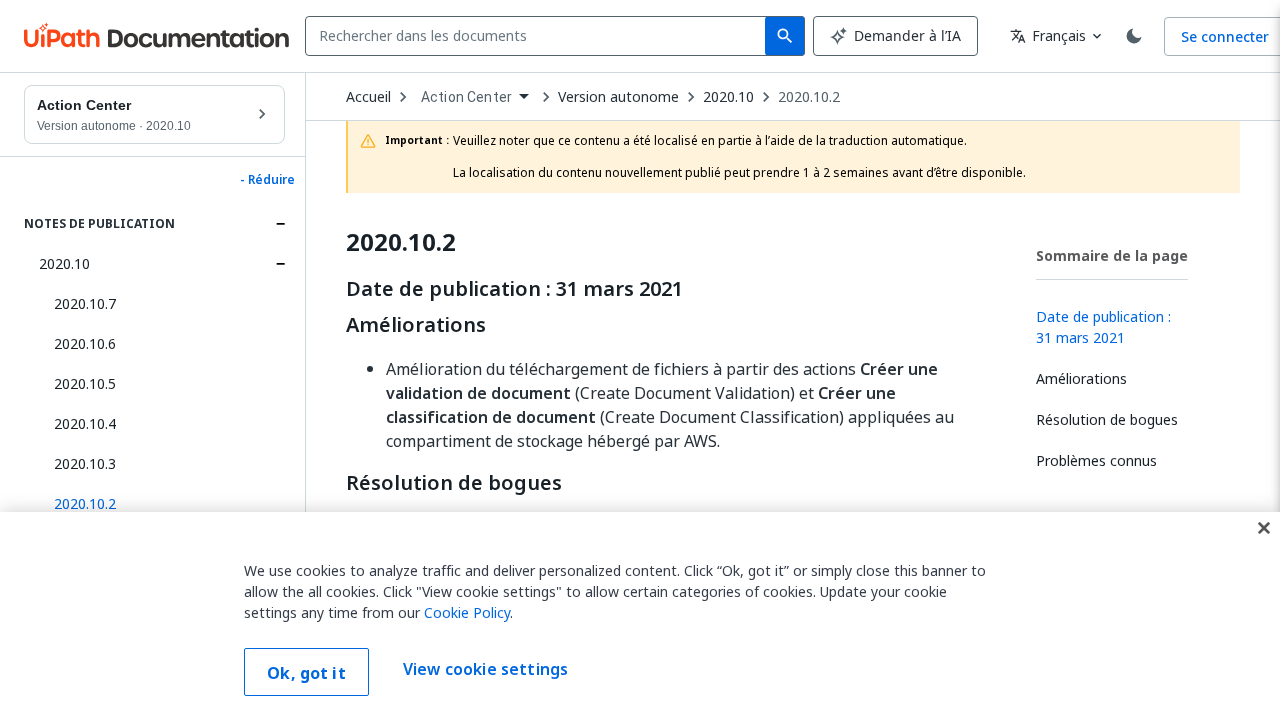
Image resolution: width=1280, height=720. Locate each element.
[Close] (1264, 528)
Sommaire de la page (1112, 255)
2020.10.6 (85, 343)
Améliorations (416, 325)
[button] (162, 504)
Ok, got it (306, 673)
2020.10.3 (85, 463)
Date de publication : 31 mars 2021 (514, 289)
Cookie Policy (467, 612)
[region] (640, 616)
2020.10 (64, 263)
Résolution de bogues (454, 483)
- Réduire (267, 180)
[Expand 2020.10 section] (280, 264)
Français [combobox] (1048, 35)
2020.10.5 (85, 383)
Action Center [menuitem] (466, 97)
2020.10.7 (85, 303)
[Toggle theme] (1134, 36)
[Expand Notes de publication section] (280, 224)
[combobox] (539, 36)
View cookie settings (485, 670)
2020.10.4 (85, 423)
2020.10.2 (809, 97)
